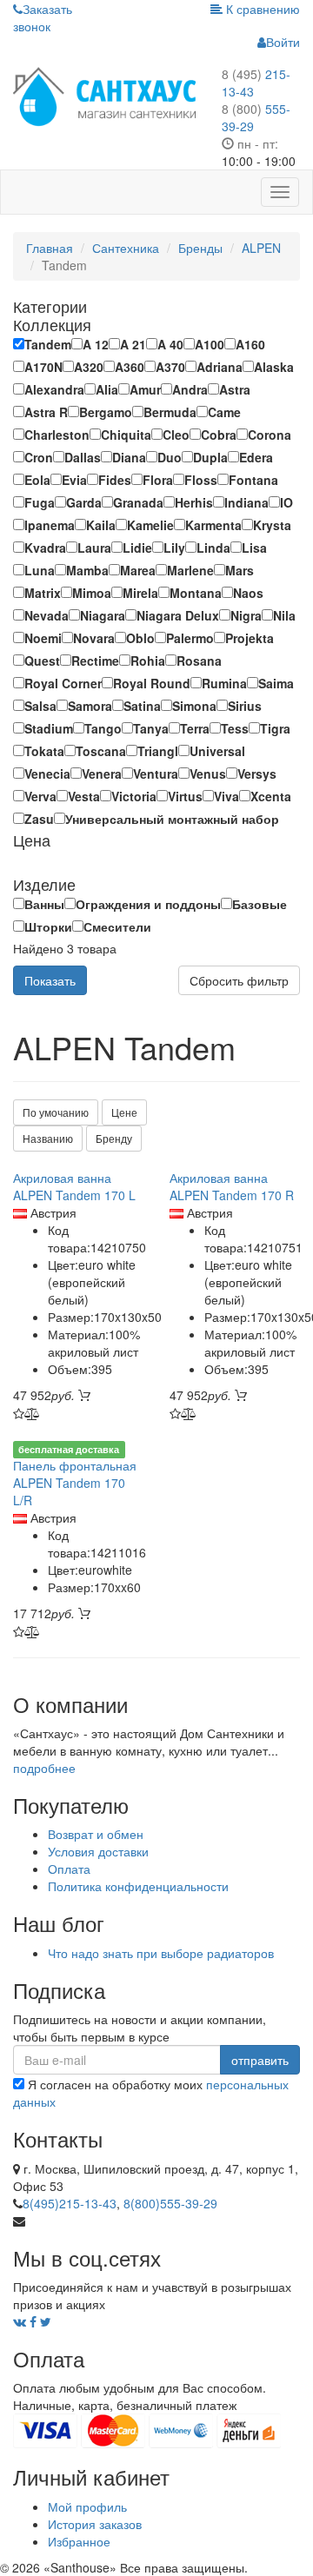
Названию (48, 1138)
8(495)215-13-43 (70, 2203)
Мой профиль (87, 2506)
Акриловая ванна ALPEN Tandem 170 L (74, 1186)
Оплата (69, 1869)
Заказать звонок (43, 17)
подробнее (44, 1768)
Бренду (114, 1138)
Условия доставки (98, 1851)
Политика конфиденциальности (138, 1886)
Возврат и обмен (96, 1834)
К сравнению (261, 9)
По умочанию (56, 1112)
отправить (260, 2060)
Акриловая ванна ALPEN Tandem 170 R (232, 1186)
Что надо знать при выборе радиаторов (161, 1953)
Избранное (79, 2541)
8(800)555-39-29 (170, 2203)
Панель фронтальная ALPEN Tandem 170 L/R (75, 1483)
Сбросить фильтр (239, 980)
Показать (50, 980)
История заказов (95, 2524)
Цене (124, 1112)
